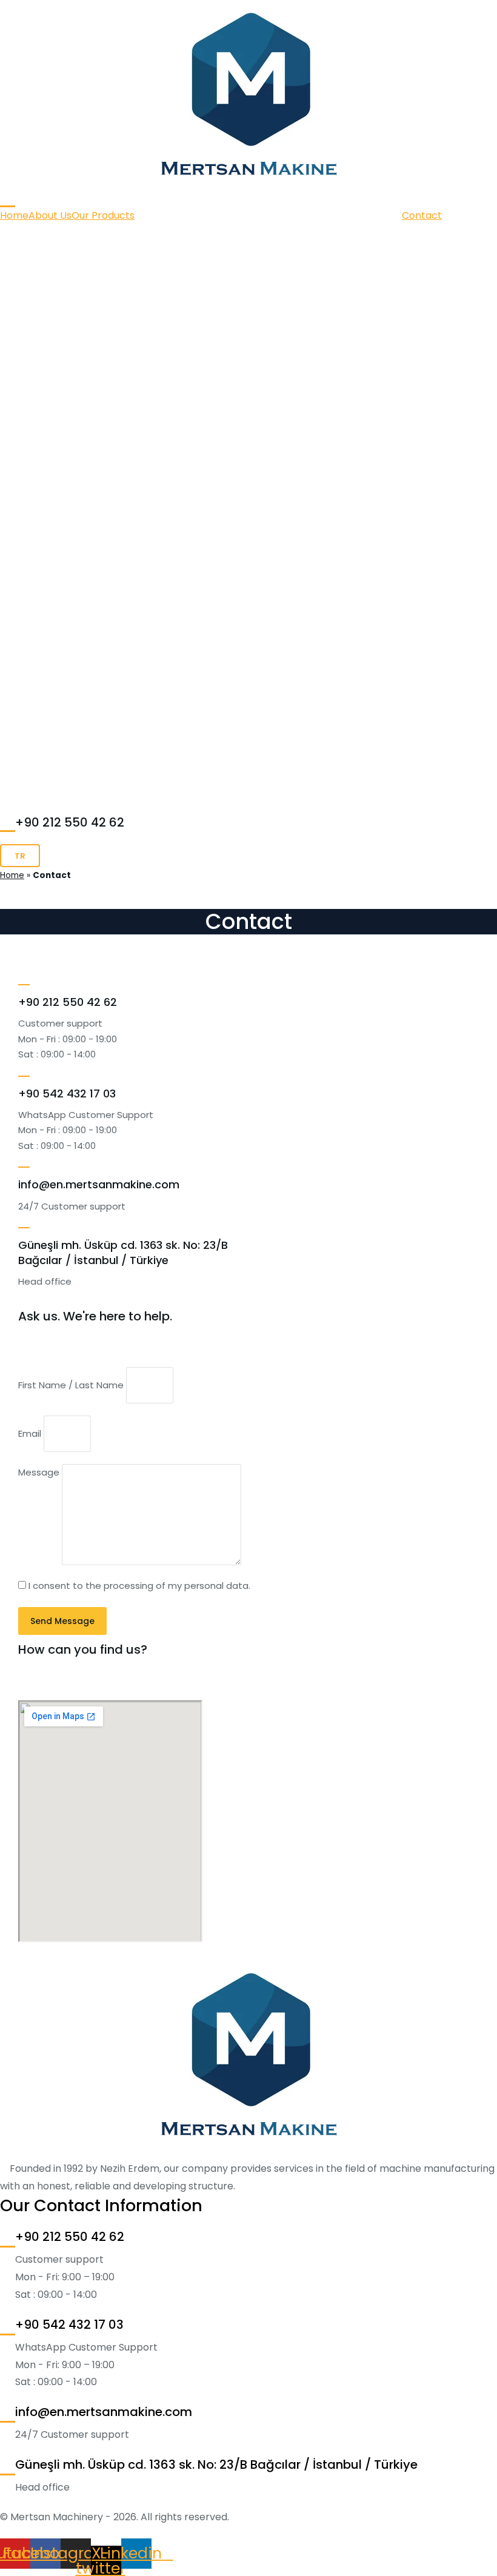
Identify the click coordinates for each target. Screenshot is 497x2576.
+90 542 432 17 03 (67, 1093)
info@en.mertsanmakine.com (99, 1184)
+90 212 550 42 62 (70, 822)
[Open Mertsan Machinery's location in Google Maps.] (24, 1221)
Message (40, 1472)
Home (12, 875)
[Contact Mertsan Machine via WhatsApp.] (24, 1070)
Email (31, 1433)
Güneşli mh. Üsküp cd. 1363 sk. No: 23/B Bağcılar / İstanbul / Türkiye (123, 1253)
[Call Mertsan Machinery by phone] (8, 198)
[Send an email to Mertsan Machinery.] (24, 1160)
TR (20, 856)
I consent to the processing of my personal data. (139, 1586)
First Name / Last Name (72, 1385)
